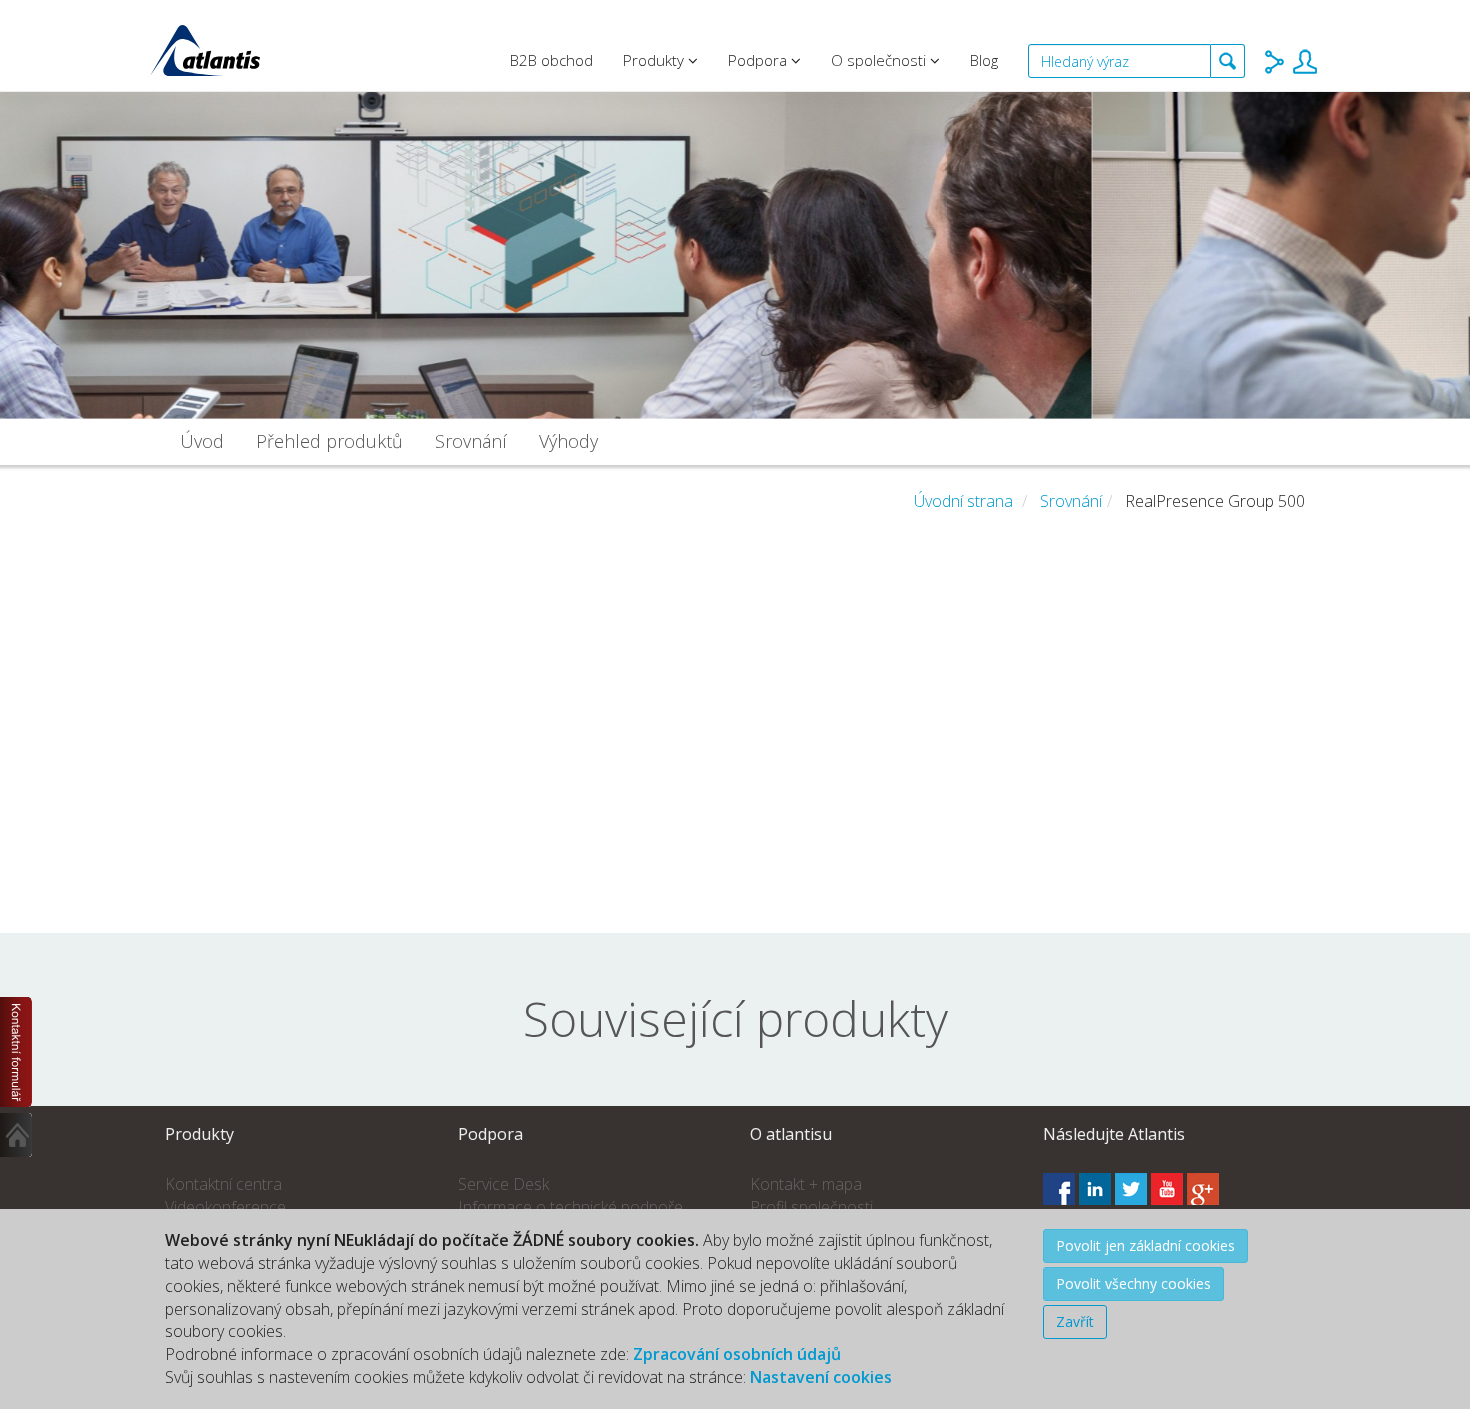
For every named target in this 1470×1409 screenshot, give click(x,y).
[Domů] (17, 1135)
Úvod (202, 441)
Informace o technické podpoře (570, 1207)
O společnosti (880, 60)
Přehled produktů (329, 441)
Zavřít (1075, 1321)
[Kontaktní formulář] (17, 1052)
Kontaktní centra (223, 1184)
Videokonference (225, 1207)
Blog (984, 60)
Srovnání (471, 441)
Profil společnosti (811, 1207)
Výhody (568, 441)
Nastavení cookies (821, 1377)
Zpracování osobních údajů (737, 1354)
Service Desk (503, 1184)
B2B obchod (551, 60)
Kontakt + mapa (806, 1184)
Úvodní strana (963, 501)
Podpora (759, 60)
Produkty (655, 60)
